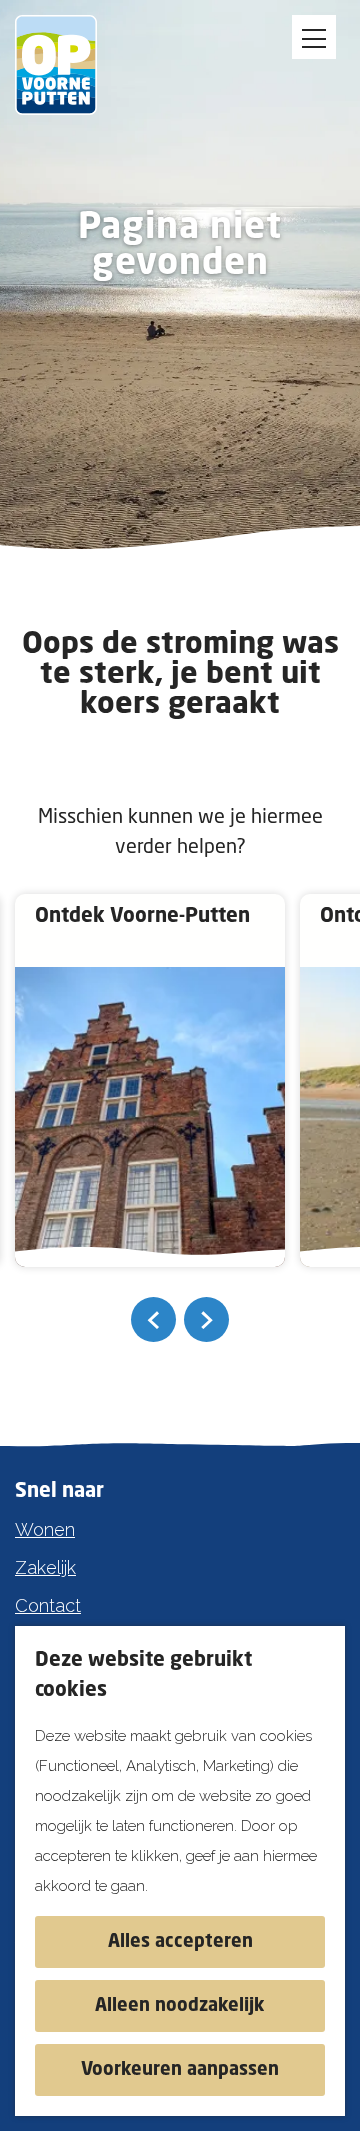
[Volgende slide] (206, 1319)
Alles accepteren (180, 1942)
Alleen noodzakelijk (180, 2006)
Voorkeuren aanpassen (180, 2070)
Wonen (45, 1529)
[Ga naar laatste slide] (153, 1319)
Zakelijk (45, 1567)
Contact (48, 1605)
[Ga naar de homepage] (70, 65)
